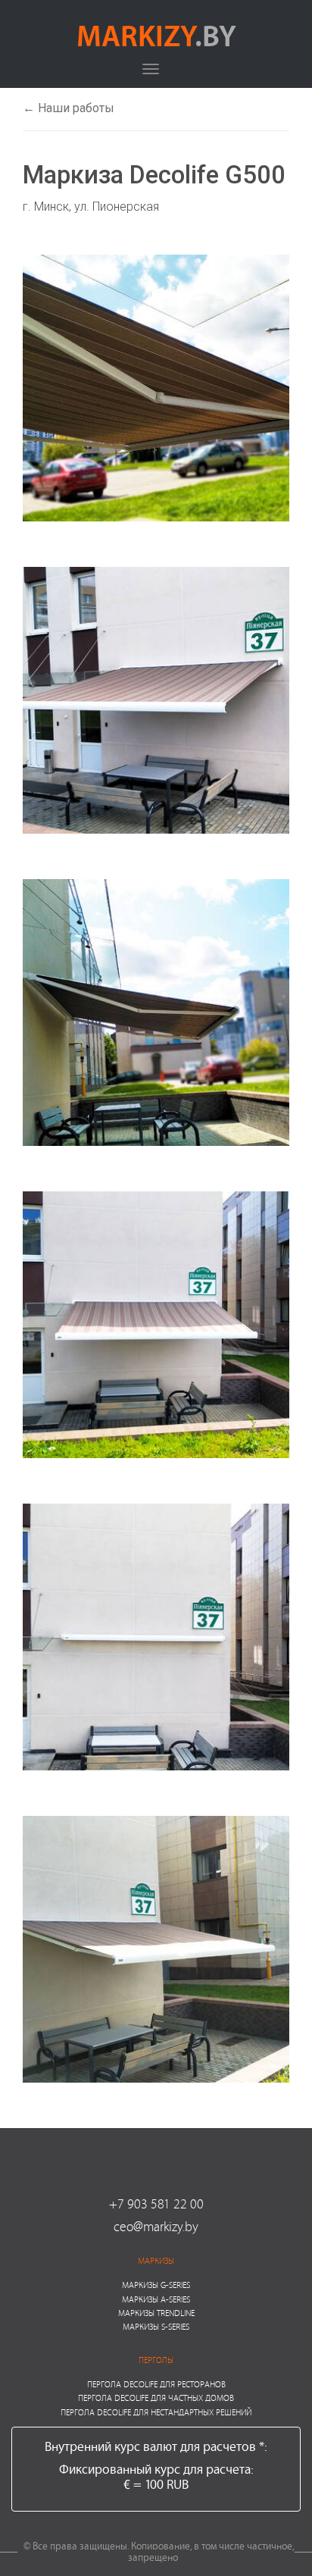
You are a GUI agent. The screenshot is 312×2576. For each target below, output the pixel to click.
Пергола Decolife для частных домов (156, 2398)
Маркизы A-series (156, 2299)
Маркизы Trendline (156, 2313)
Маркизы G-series (156, 2285)
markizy (156, 35)
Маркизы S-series (156, 2326)
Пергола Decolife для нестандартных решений (156, 2412)
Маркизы (156, 2260)
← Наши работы (69, 108)
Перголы (156, 2360)
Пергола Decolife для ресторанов (156, 2384)
